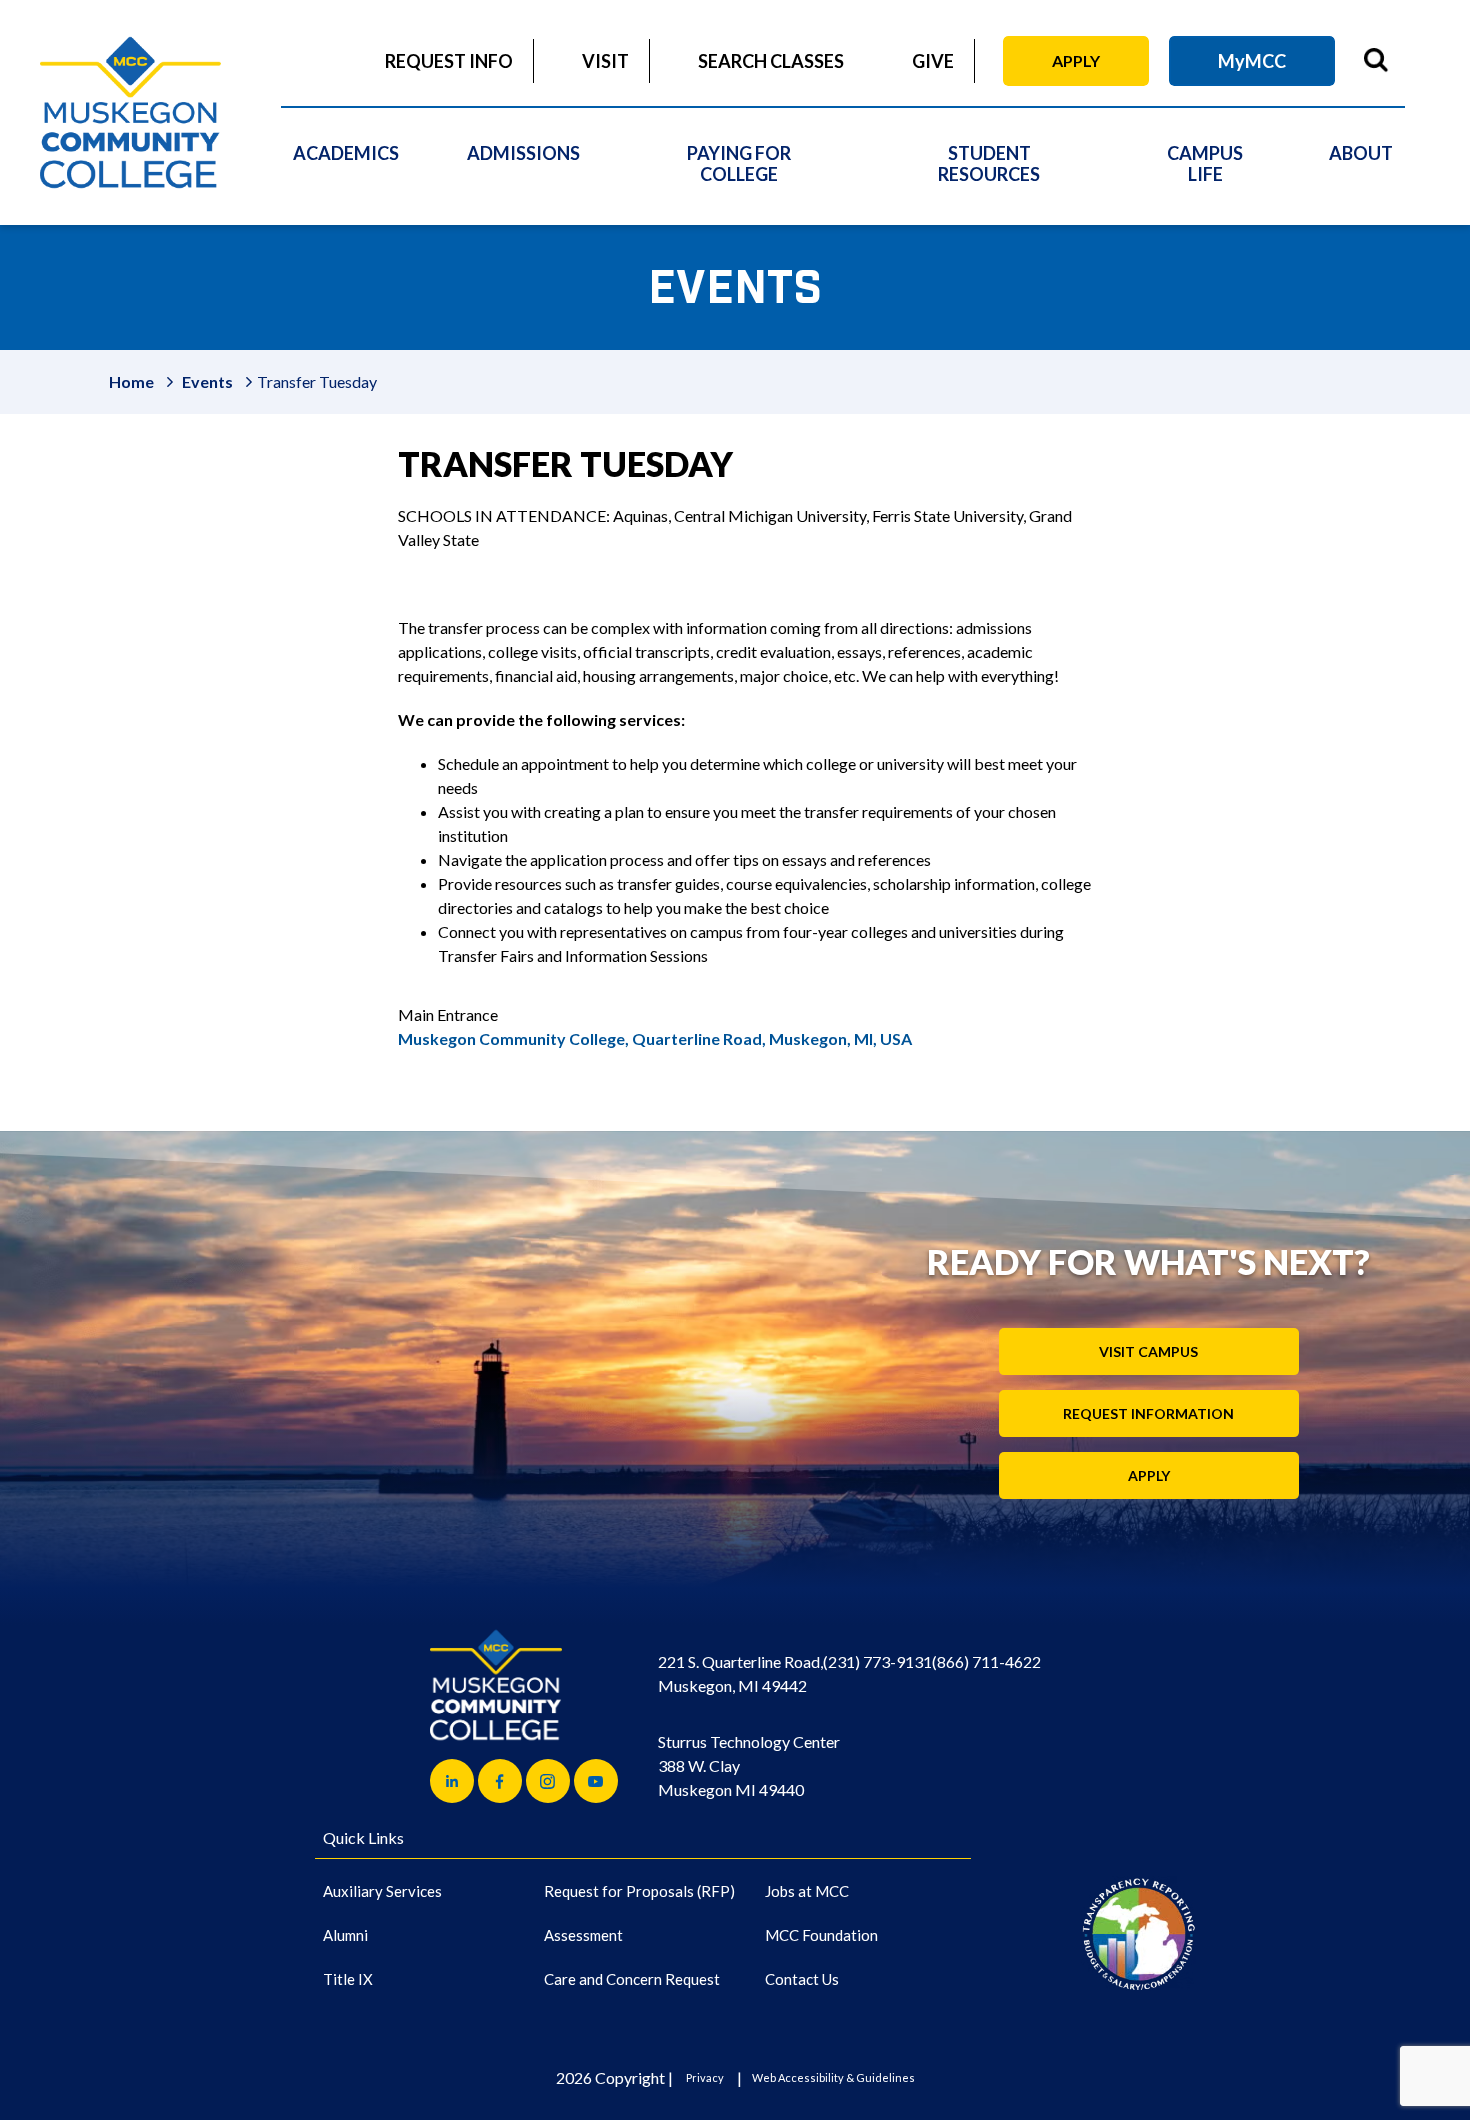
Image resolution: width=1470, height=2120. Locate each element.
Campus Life (1205, 163)
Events (207, 381)
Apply (1076, 60)
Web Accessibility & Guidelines (833, 2077)
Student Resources (989, 163)
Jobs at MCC (807, 1891)
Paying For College (739, 163)
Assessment (583, 1935)
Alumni (345, 1935)
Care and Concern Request (632, 1979)
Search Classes (771, 61)
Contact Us (802, 1979)
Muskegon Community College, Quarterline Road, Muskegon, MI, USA (655, 1038)
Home (131, 381)
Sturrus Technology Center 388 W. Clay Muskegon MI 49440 (749, 1765)
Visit (605, 61)
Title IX (348, 1979)
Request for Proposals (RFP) (639, 1891)
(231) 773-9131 (877, 1661)
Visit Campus (1148, 1351)
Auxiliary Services (382, 1891)
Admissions (523, 153)
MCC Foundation (821, 1935)
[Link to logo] (1138, 1933)
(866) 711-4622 (986, 1661)
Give (933, 61)
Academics (346, 153)
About (1361, 153)
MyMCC (1252, 61)
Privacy (705, 2077)
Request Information (1148, 1413)
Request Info (449, 61)
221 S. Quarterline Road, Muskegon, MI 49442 (740, 1673)
